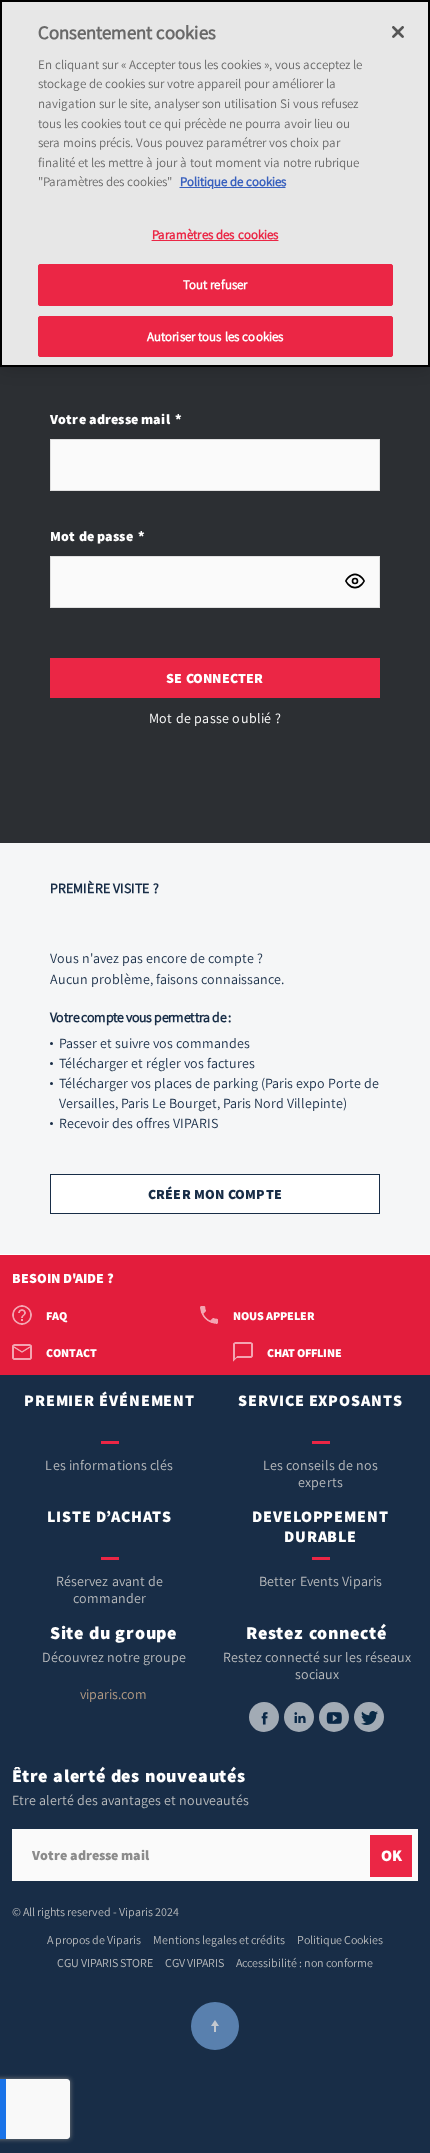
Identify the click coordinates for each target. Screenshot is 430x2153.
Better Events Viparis (320, 1581)
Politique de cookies (233, 181)
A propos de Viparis (94, 1939)
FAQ (56, 1315)
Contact (71, 1352)
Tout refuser (215, 284)
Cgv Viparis (194, 1962)
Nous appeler (274, 1315)
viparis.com (113, 1694)
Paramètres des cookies (215, 234)
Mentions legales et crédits (219, 1939)
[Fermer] (398, 32)
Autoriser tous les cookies (215, 336)
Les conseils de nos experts (321, 1473)
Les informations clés (109, 1465)
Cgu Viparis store (105, 1962)
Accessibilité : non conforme (304, 1962)
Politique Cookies (340, 1939)
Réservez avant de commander (110, 1589)
